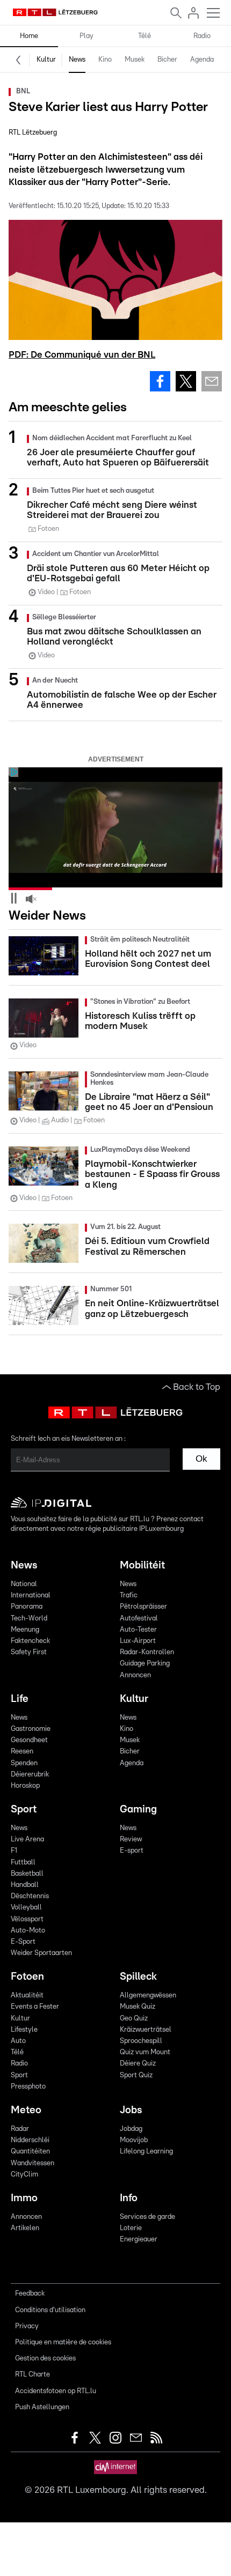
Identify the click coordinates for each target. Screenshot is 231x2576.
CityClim (24, 2175)
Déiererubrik (30, 1775)
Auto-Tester (138, 1630)
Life (20, 1699)
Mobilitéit (142, 1565)
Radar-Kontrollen (147, 1652)
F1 (14, 1851)
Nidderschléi (30, 2140)
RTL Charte (33, 2375)
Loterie (131, 2228)
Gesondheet (29, 1740)
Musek (135, 60)
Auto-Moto (28, 1931)
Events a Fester (35, 2007)
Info (129, 2198)
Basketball (27, 1874)
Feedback (30, 2294)
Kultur (46, 60)
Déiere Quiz (138, 2064)
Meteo (26, 2110)
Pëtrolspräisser (143, 1607)
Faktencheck (30, 1641)
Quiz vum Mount (145, 2052)
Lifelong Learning (146, 2152)
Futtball (23, 1863)
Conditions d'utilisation (50, 2310)
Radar (20, 2129)
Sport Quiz (136, 2075)
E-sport (132, 1851)
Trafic (129, 1596)
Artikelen (25, 2228)
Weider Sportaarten (41, 1953)
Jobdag (131, 2129)
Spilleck (138, 1977)
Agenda (202, 60)
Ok (201, 1459)
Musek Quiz (138, 2007)
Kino (105, 60)
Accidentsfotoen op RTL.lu (56, 2391)
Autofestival (139, 1619)
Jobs (131, 2110)
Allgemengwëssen (148, 1996)
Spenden (24, 1763)
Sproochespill (141, 2041)
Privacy (27, 2326)
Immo (24, 2198)
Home (29, 36)
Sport (24, 1809)
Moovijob (134, 2140)
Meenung (25, 1630)
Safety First (29, 1652)
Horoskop (25, 1786)
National (24, 1584)
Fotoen (27, 1977)
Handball (25, 1885)
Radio (202, 36)
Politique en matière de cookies (63, 2342)
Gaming (138, 1809)
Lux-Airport (138, 1641)
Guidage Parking (145, 1664)
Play (86, 36)
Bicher (167, 60)
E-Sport (23, 1942)
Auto (18, 2041)
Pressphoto (28, 2087)
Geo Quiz (134, 2019)
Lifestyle (24, 2030)
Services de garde (147, 2217)
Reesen (22, 1752)
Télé (145, 36)
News (77, 60)
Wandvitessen (33, 2163)
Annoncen (135, 1675)
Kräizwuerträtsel (146, 2030)
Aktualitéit (27, 1996)
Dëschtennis (30, 1896)
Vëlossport (27, 1919)
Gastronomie (31, 1729)
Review (131, 1840)
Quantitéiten (30, 2152)
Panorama (27, 1607)
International (31, 1596)
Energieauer (139, 2240)
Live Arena (27, 1840)
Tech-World (29, 1619)
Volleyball (26, 1908)
